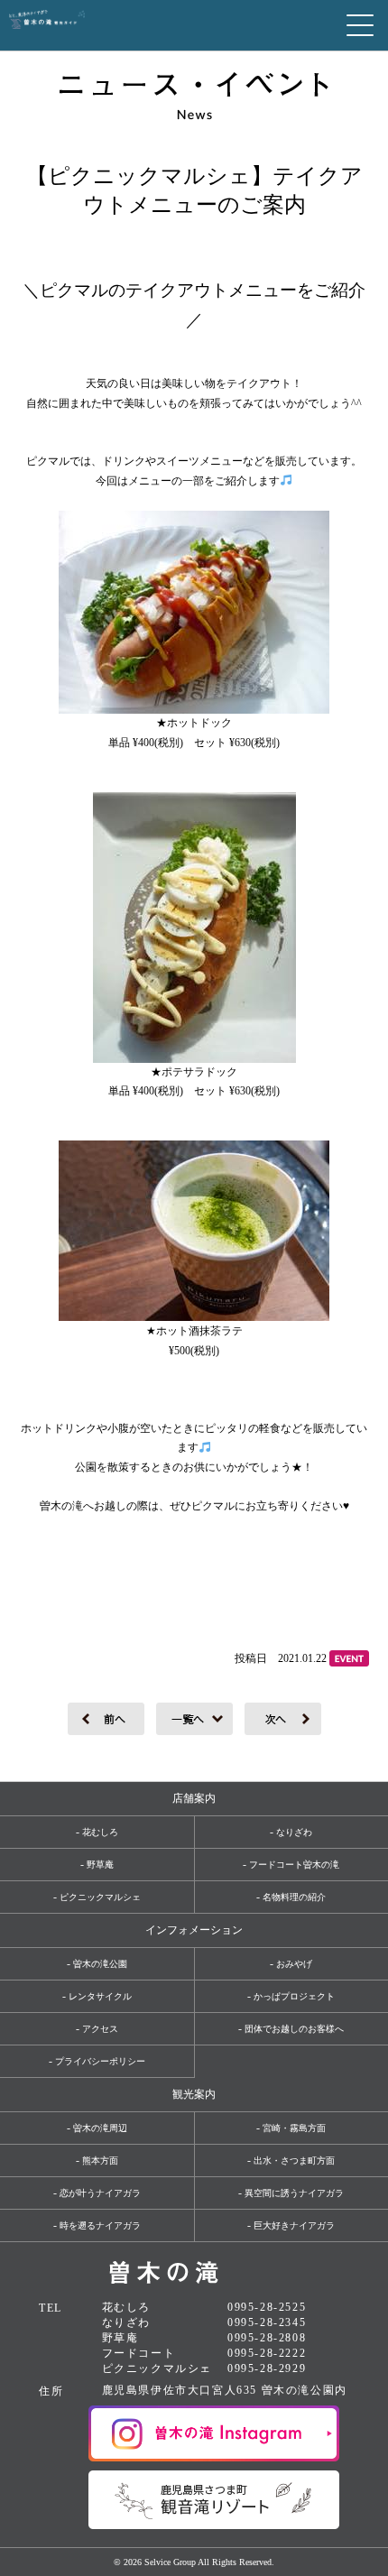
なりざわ (294, 1832)
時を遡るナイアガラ (100, 2225)
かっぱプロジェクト (294, 1996)
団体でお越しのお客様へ (294, 2029)
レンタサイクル (100, 1996)
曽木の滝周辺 (100, 2128)
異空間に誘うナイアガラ (294, 2193)
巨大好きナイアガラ (294, 2225)
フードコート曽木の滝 (294, 1865)
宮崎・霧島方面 (294, 2128)
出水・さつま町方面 (294, 2161)
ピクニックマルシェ (100, 1897)
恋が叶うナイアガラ (100, 2193)
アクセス (100, 2029)
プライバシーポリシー (100, 2061)
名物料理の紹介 (294, 1897)
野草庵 (100, 1865)
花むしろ (100, 1832)
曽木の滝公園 (100, 1964)
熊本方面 (100, 2161)
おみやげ (294, 1964)
